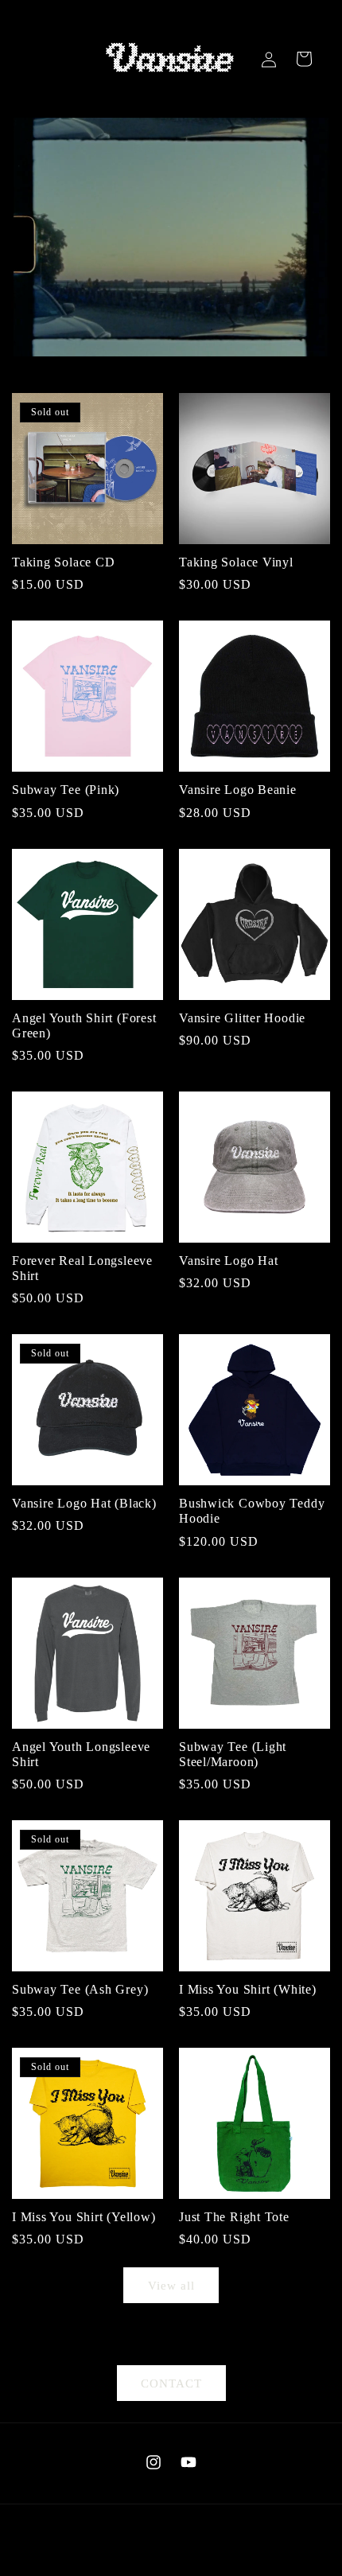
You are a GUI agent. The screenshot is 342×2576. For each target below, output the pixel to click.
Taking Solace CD (63, 562)
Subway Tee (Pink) (66, 790)
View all (171, 2286)
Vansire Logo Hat (228, 1261)
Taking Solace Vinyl (236, 562)
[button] (304, 59)
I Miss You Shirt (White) (248, 1989)
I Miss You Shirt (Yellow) (84, 2217)
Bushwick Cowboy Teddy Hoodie (252, 1511)
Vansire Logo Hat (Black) (84, 1503)
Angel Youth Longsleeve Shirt (81, 1754)
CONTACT (171, 2383)
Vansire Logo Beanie (238, 790)
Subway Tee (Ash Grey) (80, 1989)
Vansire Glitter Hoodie (242, 1018)
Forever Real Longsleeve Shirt (82, 1268)
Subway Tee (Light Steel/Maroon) (233, 1754)
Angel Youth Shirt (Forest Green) (84, 1025)
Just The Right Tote (234, 2217)
